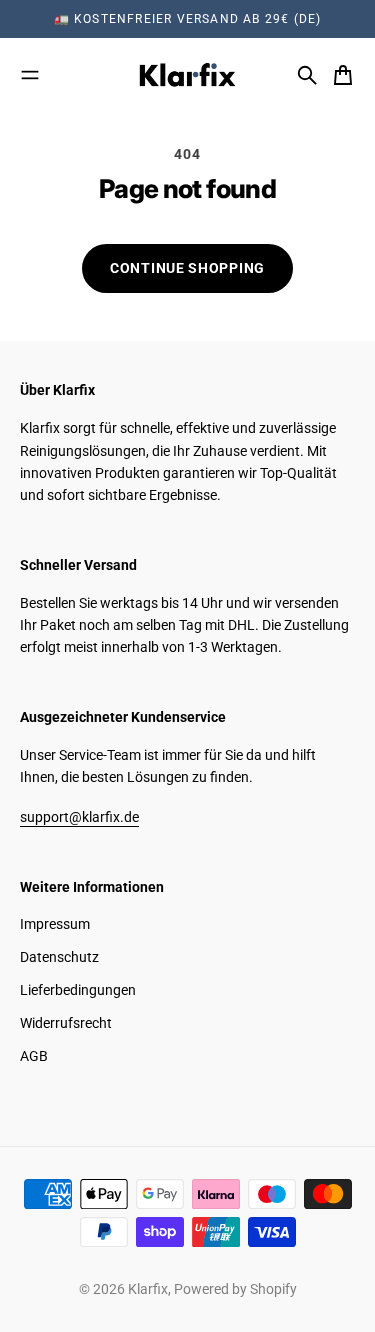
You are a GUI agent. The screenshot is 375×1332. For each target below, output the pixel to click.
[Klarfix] (188, 75)
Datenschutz (59, 957)
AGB (34, 1056)
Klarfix (148, 1289)
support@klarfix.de (79, 817)
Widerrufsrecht (66, 1023)
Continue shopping (187, 268)
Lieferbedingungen (78, 990)
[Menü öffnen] (30, 75)
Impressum (55, 924)
